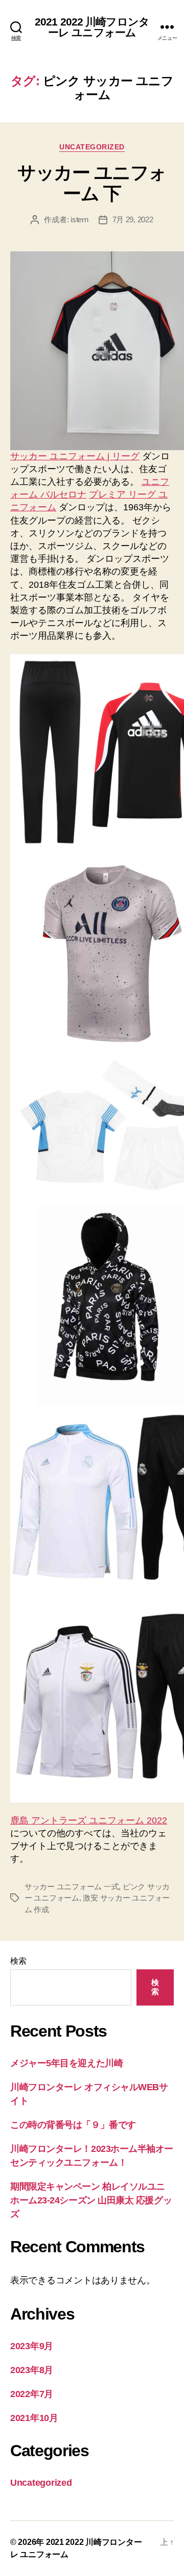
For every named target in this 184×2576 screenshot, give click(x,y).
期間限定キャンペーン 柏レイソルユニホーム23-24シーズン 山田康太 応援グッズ (91, 2200)
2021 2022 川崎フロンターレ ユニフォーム (92, 27)
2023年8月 (32, 2370)
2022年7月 (32, 2394)
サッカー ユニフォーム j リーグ (75, 456)
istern (79, 219)
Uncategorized (92, 147)
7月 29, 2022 (133, 219)
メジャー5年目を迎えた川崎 (66, 2063)
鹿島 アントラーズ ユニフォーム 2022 (89, 1820)
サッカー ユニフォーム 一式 (72, 1887)
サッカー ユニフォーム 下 (92, 183)
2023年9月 (32, 2346)
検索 (18, 1961)
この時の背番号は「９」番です (73, 2125)
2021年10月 (34, 2418)
